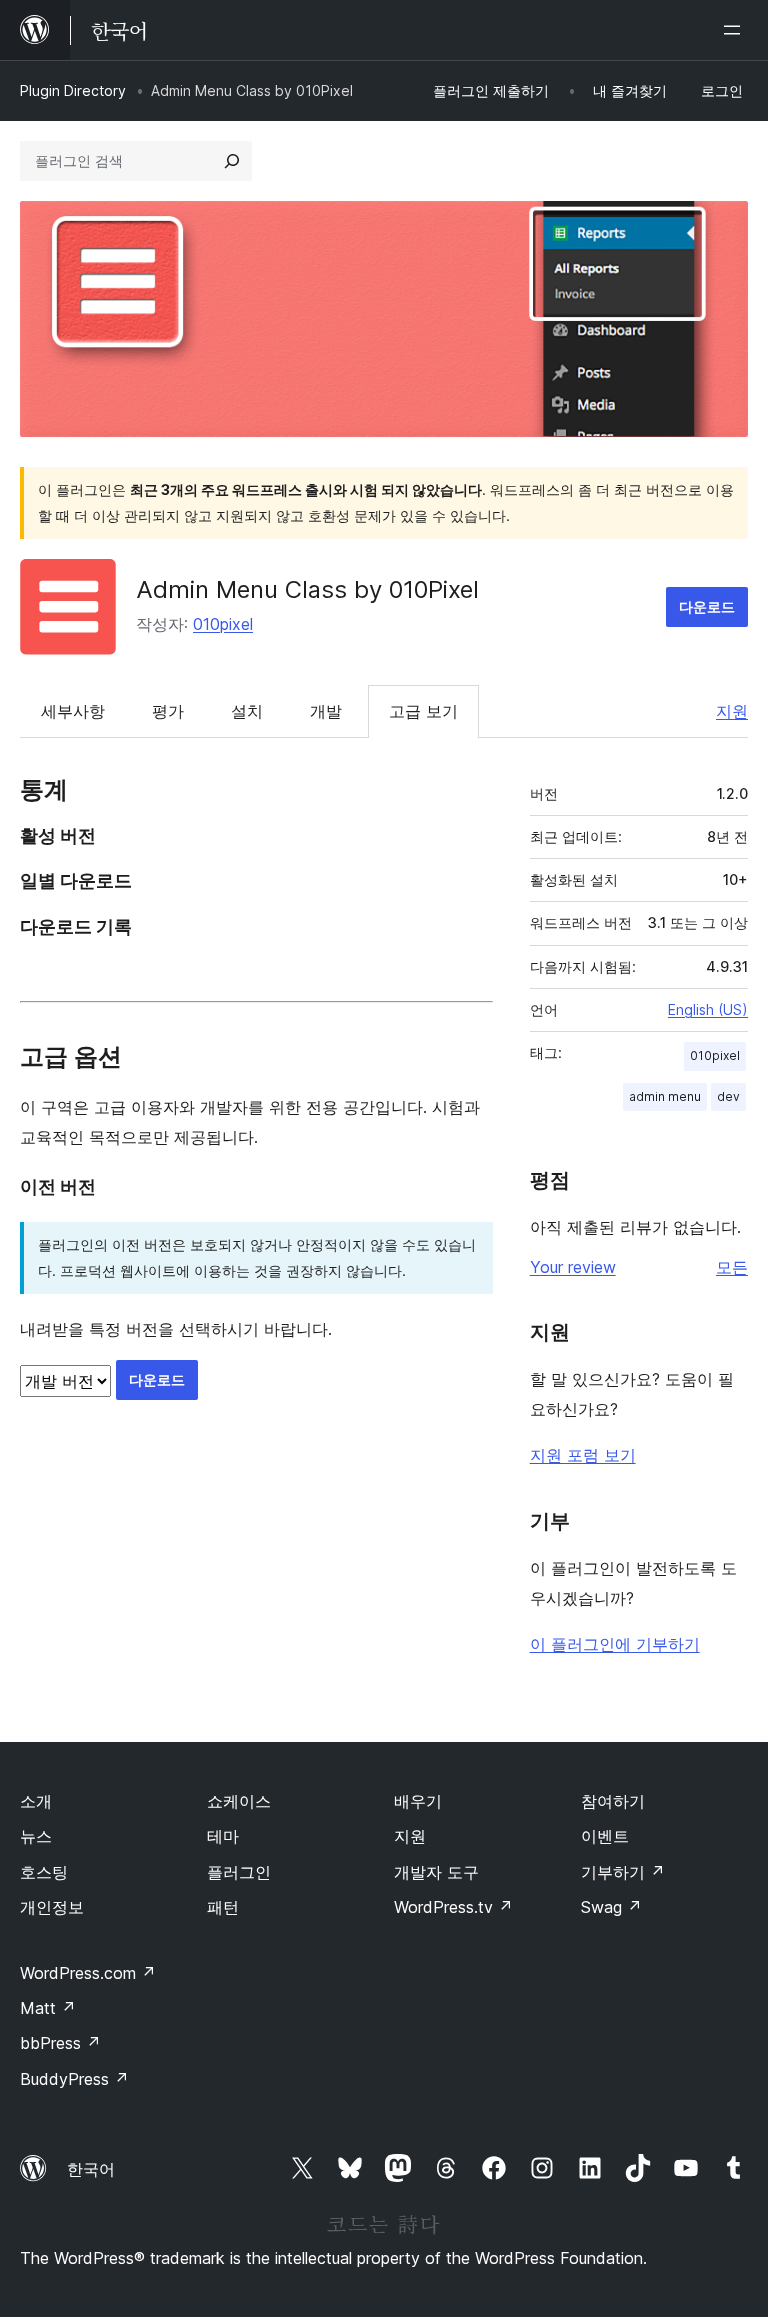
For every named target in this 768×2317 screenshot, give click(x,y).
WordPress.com (88, 1973)
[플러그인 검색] (232, 161)
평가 (168, 711)
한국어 (91, 2169)
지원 (732, 711)
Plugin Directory (73, 90)
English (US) (708, 1009)
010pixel (223, 624)
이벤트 (605, 1836)
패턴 (223, 1907)
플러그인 (239, 1872)
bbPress (60, 2043)
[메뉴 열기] (736, 30)
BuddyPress (74, 2079)
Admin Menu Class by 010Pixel (307, 589)
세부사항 (73, 711)
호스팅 (44, 1872)
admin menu (665, 1096)
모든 (732, 1267)
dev (728, 1096)
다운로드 (707, 606)
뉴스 (36, 1836)
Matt (48, 2008)
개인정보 (52, 1907)
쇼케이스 (239, 1801)
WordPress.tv (453, 1907)
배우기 (418, 1801)
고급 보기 (423, 711)
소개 (36, 1801)
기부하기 (623, 1872)
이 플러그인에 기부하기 (615, 1644)
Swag (611, 1907)
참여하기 (613, 1801)
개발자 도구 (436, 1872)
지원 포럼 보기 (583, 1455)
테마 (223, 1836)
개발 (326, 711)
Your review (573, 1267)
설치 (247, 711)
